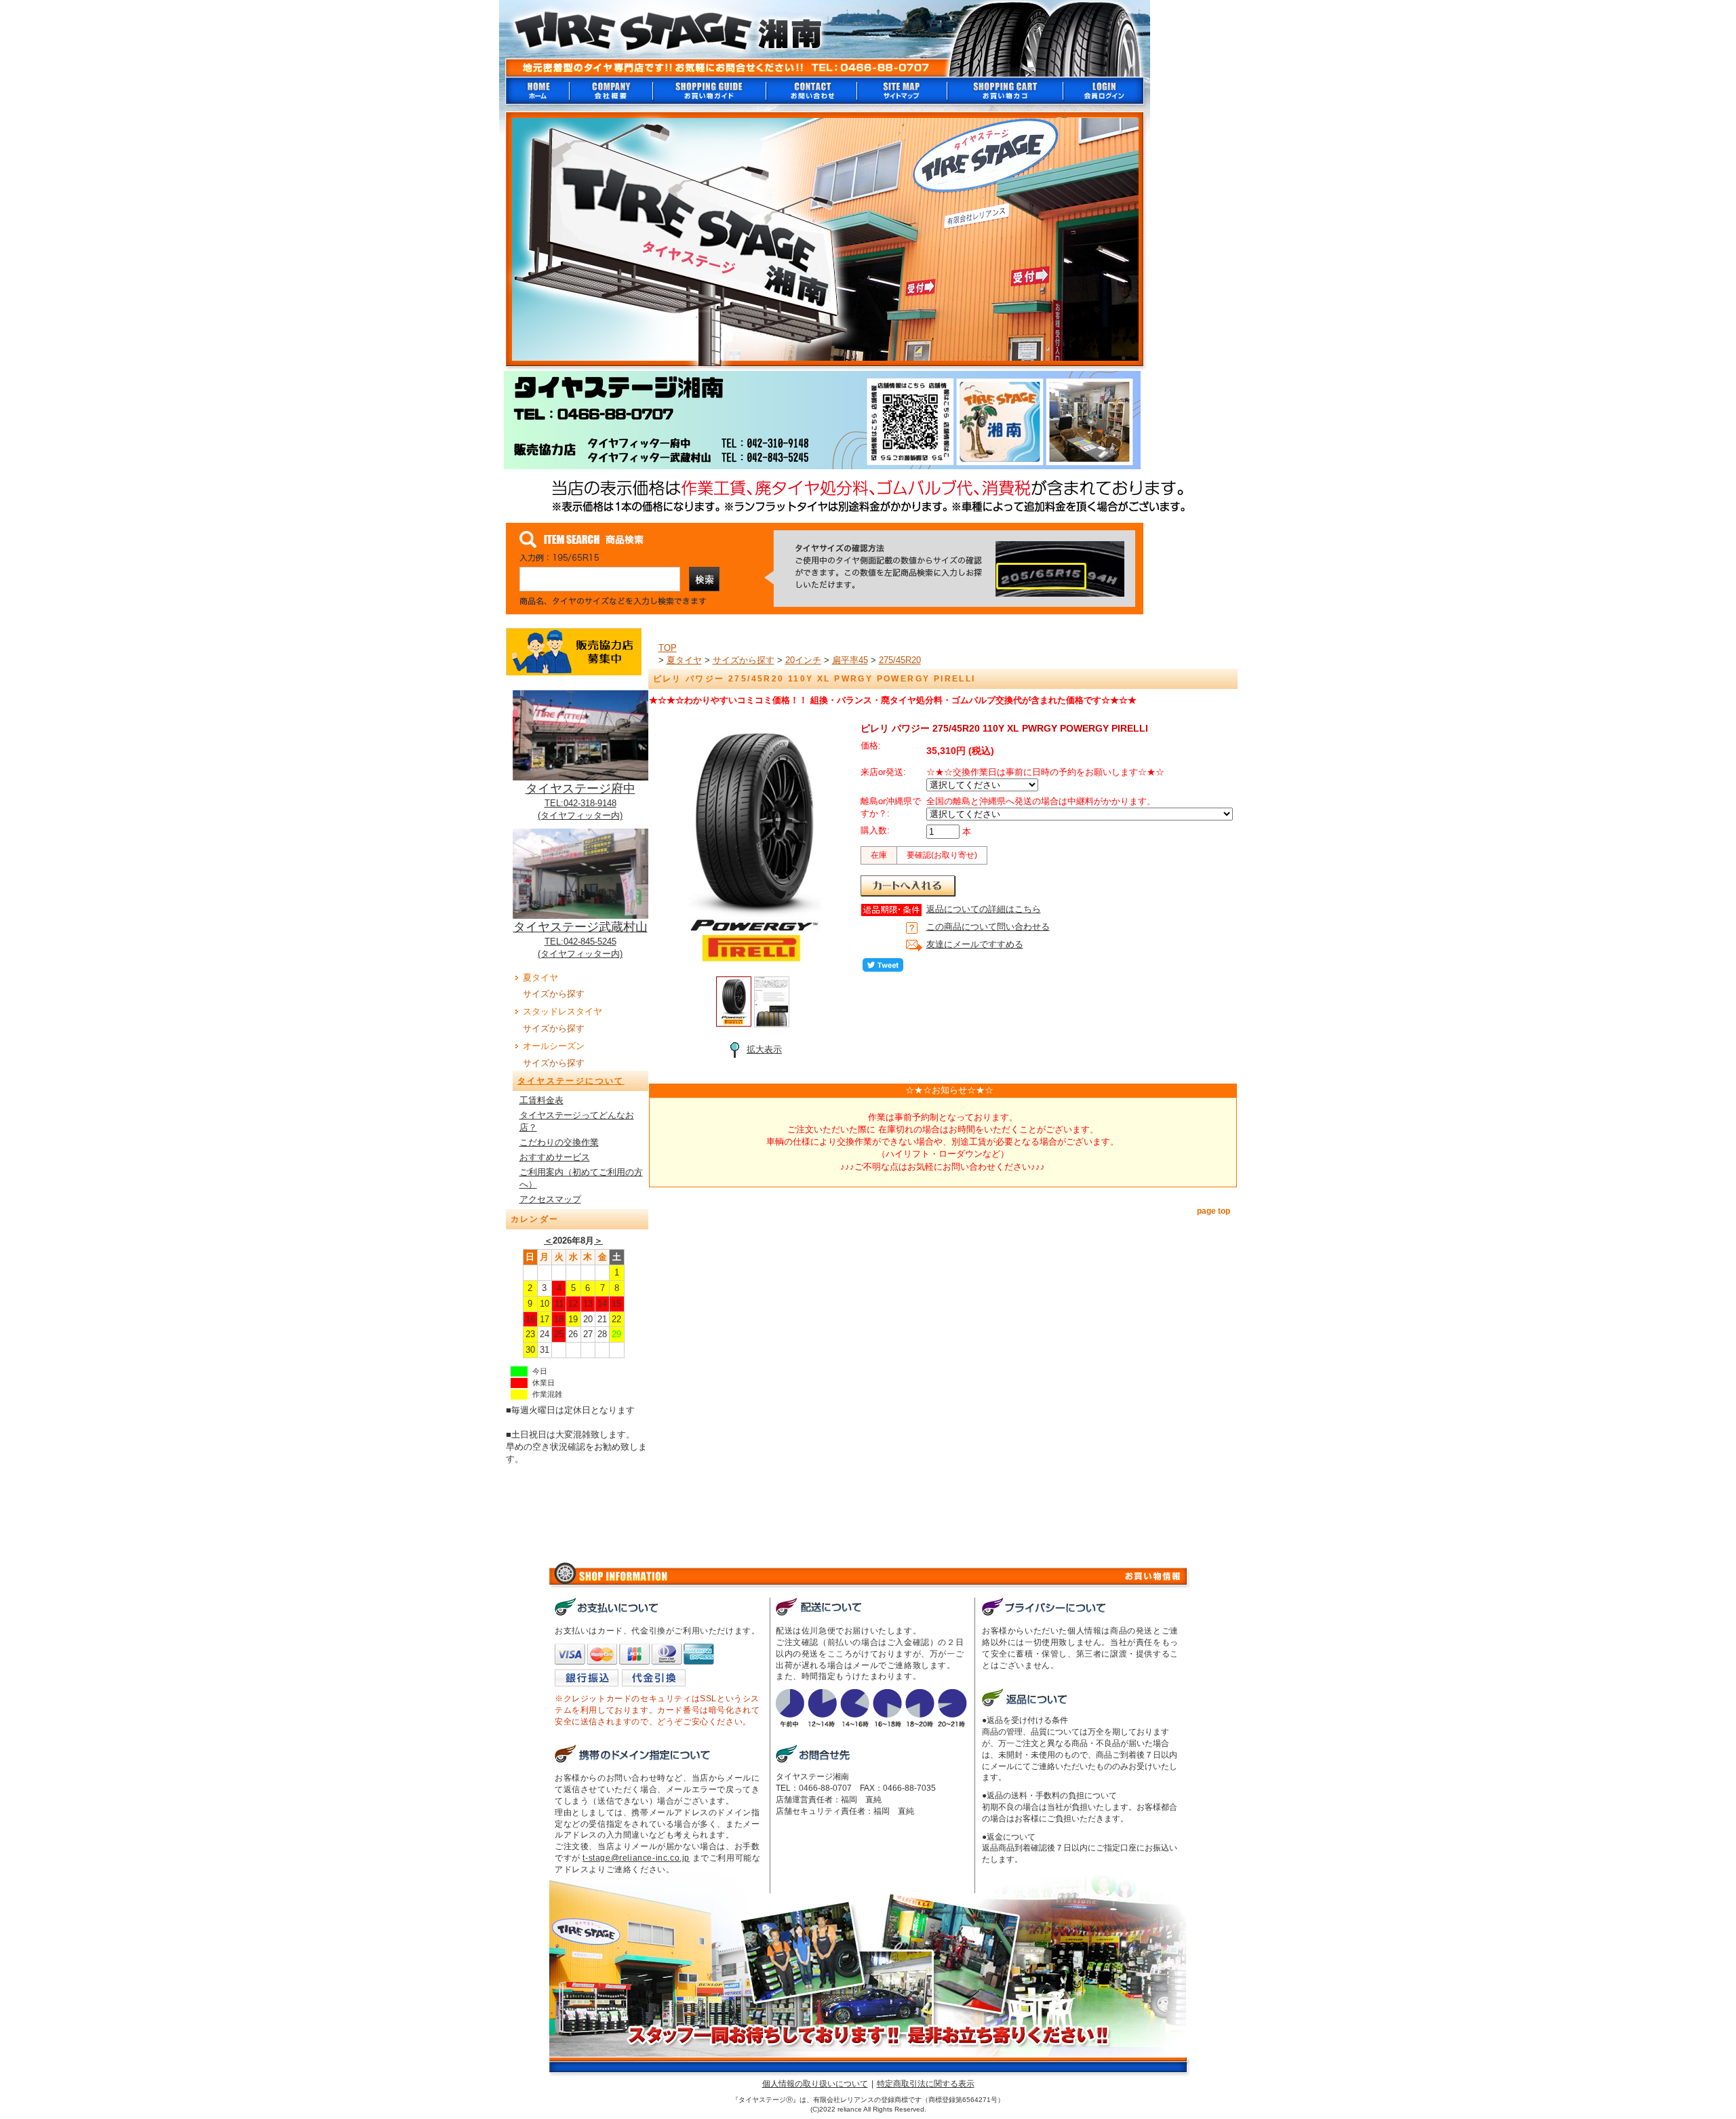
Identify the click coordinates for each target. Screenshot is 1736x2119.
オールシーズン (554, 1046)
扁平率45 (850, 660)
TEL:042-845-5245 (580, 942)
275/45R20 (900, 660)
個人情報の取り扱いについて (815, 2084)
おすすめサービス (555, 1157)
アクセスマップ (550, 1199)
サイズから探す (554, 994)
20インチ (803, 660)
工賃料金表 (541, 1100)
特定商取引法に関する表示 (926, 2084)
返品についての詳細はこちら (984, 909)
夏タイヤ (540, 977)
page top (1214, 1211)
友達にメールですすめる (975, 944)
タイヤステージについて (571, 1081)
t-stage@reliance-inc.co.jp (636, 1858)
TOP (668, 648)
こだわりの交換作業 (559, 1142)
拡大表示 (764, 1049)
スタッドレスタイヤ (563, 1011)
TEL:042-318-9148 (580, 803)
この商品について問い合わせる (988, 927)
